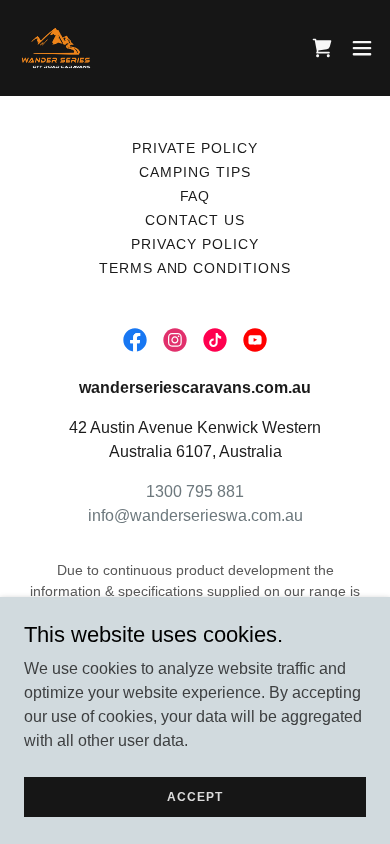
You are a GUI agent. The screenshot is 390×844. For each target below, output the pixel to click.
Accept (194, 796)
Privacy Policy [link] (195, 244)
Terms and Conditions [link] (195, 268)
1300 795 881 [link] (195, 491)
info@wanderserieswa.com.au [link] (195, 515)
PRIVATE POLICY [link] (195, 148)
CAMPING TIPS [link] (195, 172)
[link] (56, 48)
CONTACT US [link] (195, 220)
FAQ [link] (195, 196)
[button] (362, 48)
